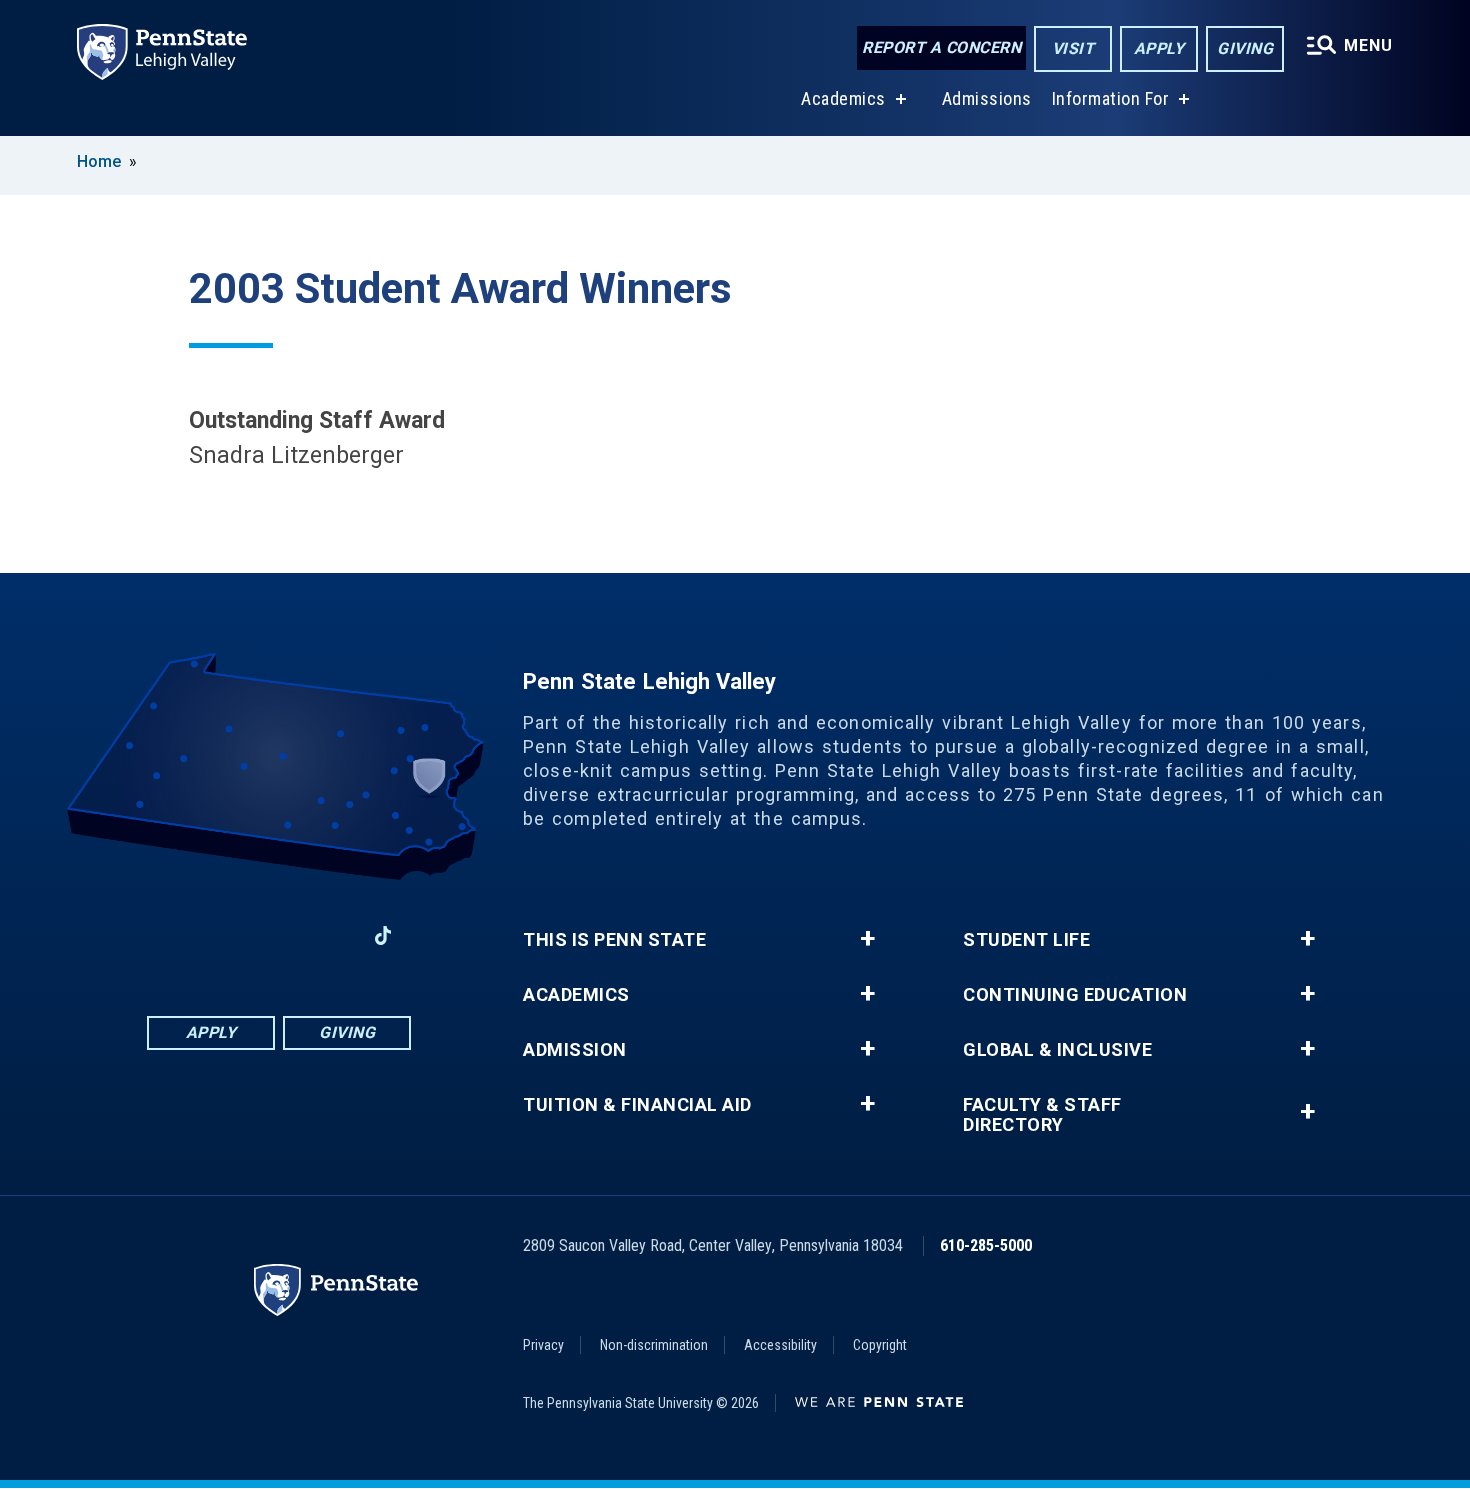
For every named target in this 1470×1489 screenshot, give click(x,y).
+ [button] (867, 939)
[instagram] (227, 935)
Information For (1111, 98)
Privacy (543, 1345)
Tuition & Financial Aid (637, 1105)
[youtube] (331, 935)
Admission (575, 1050)
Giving (1245, 48)
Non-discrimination (654, 1345)
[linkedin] (279, 935)
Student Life (1026, 940)
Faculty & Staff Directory (1042, 1115)
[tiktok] (383, 935)
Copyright (880, 1345)
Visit (1073, 48)
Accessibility (780, 1345)
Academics (843, 98)
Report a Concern (941, 47)
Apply (1159, 48)
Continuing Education (1075, 995)
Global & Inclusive (1057, 1050)
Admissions (987, 98)
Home (99, 161)
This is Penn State (614, 940)
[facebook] (175, 935)
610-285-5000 (986, 1245)
